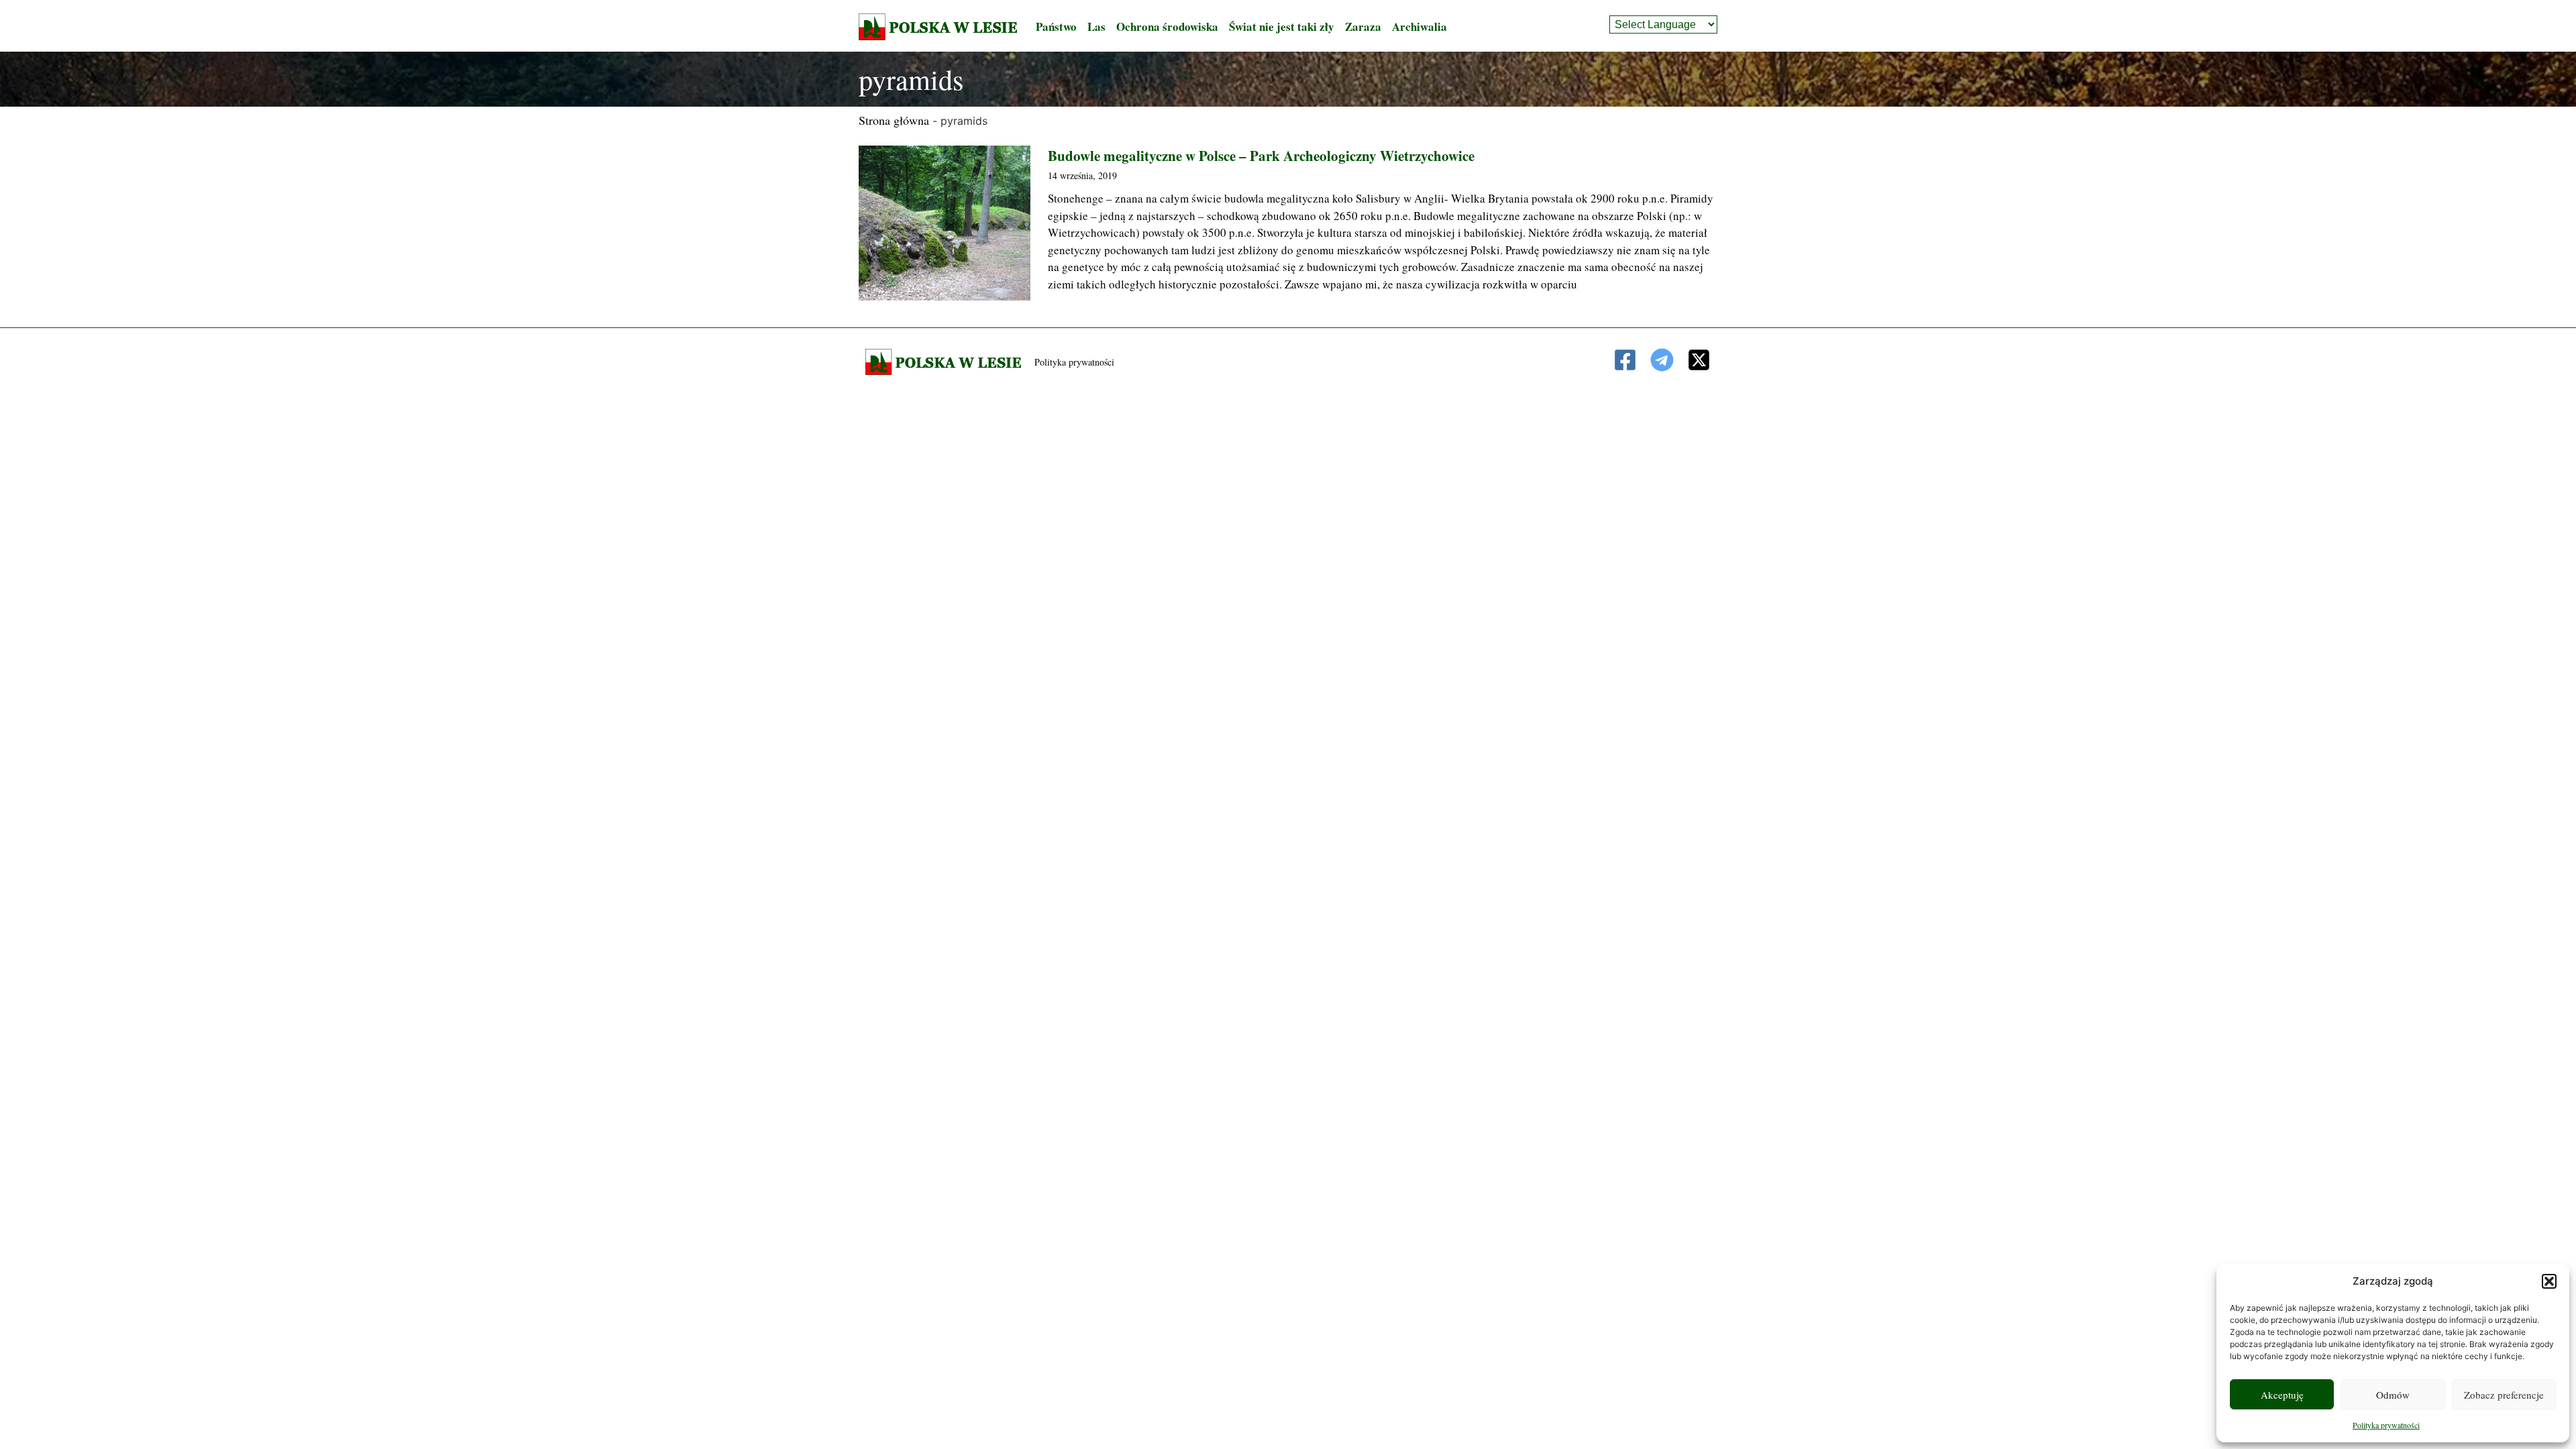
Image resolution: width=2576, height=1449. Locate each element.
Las (1096, 26)
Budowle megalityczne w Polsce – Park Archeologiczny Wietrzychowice (1261, 156)
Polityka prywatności (2386, 1425)
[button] (2549, 1281)
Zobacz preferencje (2504, 1395)
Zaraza (1363, 26)
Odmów (2393, 1395)
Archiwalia (1419, 26)
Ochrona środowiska (1167, 26)
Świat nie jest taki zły (1282, 26)
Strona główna (894, 120)
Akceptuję (2282, 1395)
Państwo (1056, 26)
